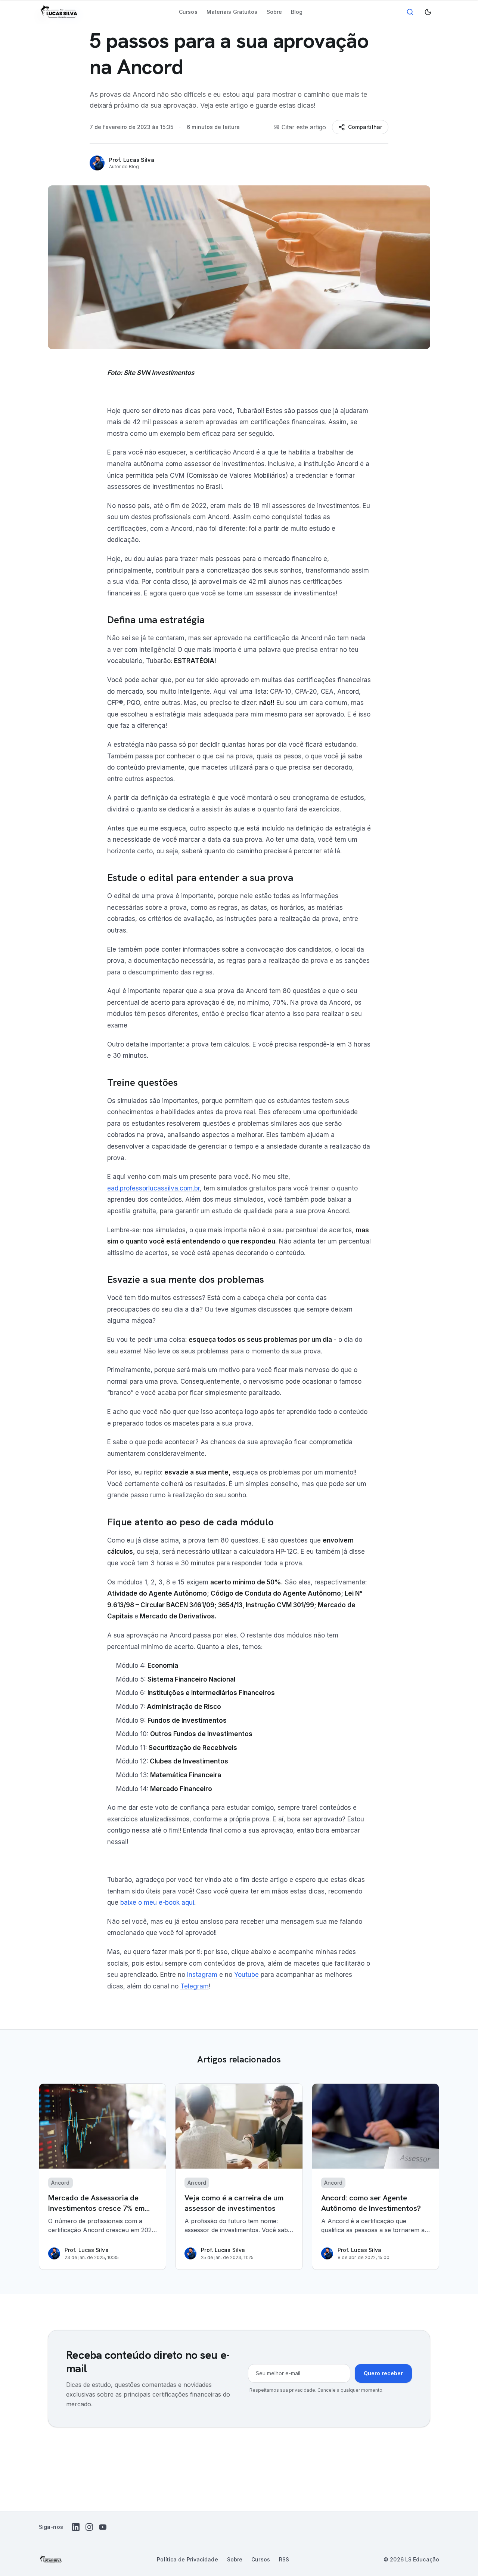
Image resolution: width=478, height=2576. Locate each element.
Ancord (60, 2183)
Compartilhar (365, 127)
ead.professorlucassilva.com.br (153, 1188)
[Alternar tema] (428, 12)
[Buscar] (410, 12)
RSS (284, 2559)
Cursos (188, 12)
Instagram (202, 1975)
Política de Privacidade (187, 2559)
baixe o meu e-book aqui (157, 1902)
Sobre (274, 12)
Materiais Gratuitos (232, 12)
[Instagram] (89, 2527)
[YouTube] (103, 2527)
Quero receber (383, 2373)
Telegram (195, 1986)
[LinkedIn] (76, 2527)
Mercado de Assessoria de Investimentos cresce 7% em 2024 (96, 2208)
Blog (297, 12)
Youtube (246, 1975)
